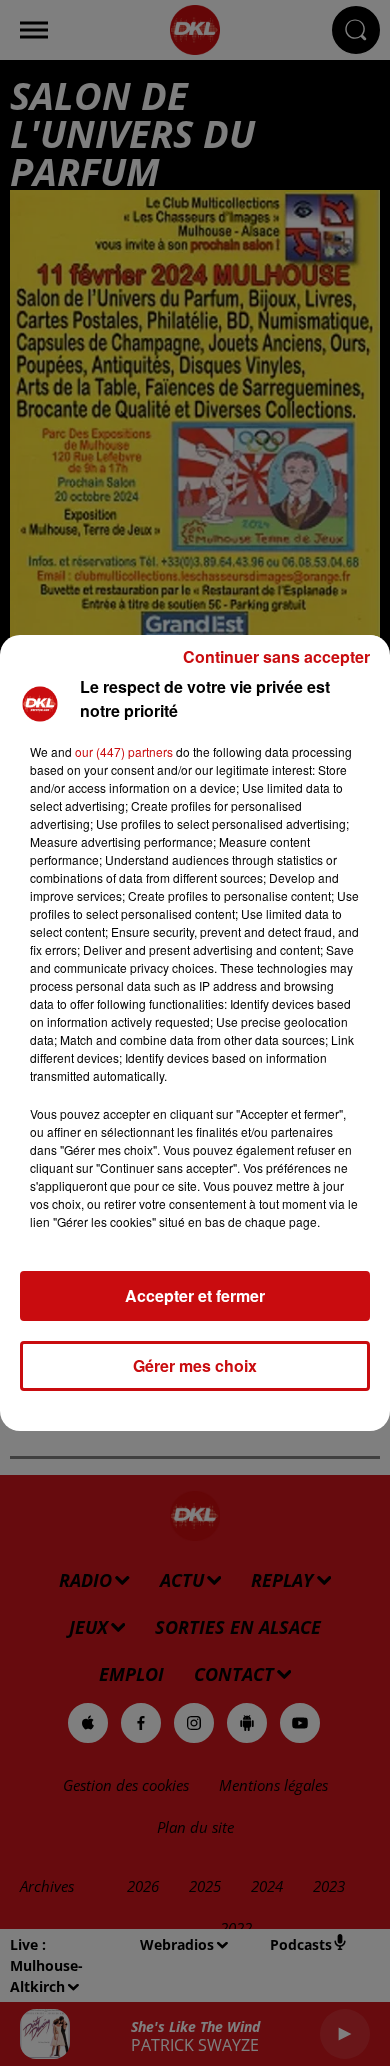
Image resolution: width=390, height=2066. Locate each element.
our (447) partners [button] (124, 751)
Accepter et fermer (195, 1295)
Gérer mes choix (195, 1365)
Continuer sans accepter (276, 656)
